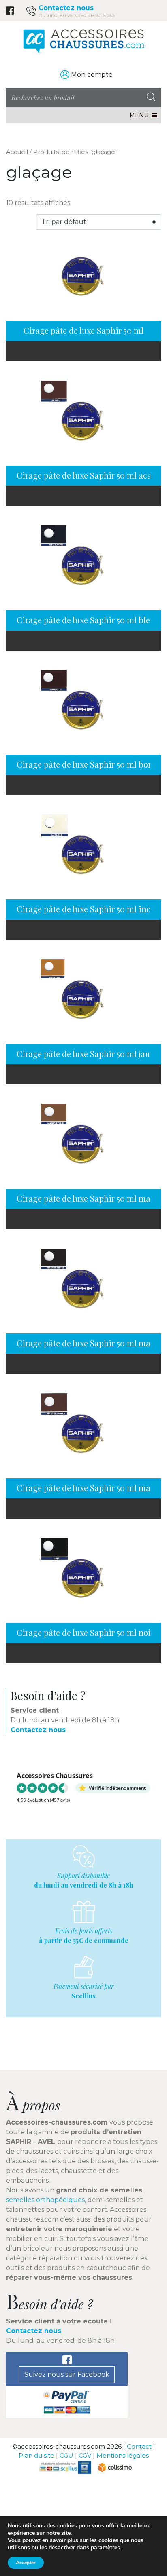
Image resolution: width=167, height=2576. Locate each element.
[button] (139, 115)
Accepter (26, 2563)
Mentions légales (123, 2455)
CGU (66, 2455)
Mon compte (92, 75)
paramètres (105, 2548)
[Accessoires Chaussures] (83, 41)
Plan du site (36, 2455)
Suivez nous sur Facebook (67, 2375)
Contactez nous (66, 8)
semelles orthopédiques (45, 2200)
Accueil (17, 152)
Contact (139, 2446)
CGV (85, 2455)
